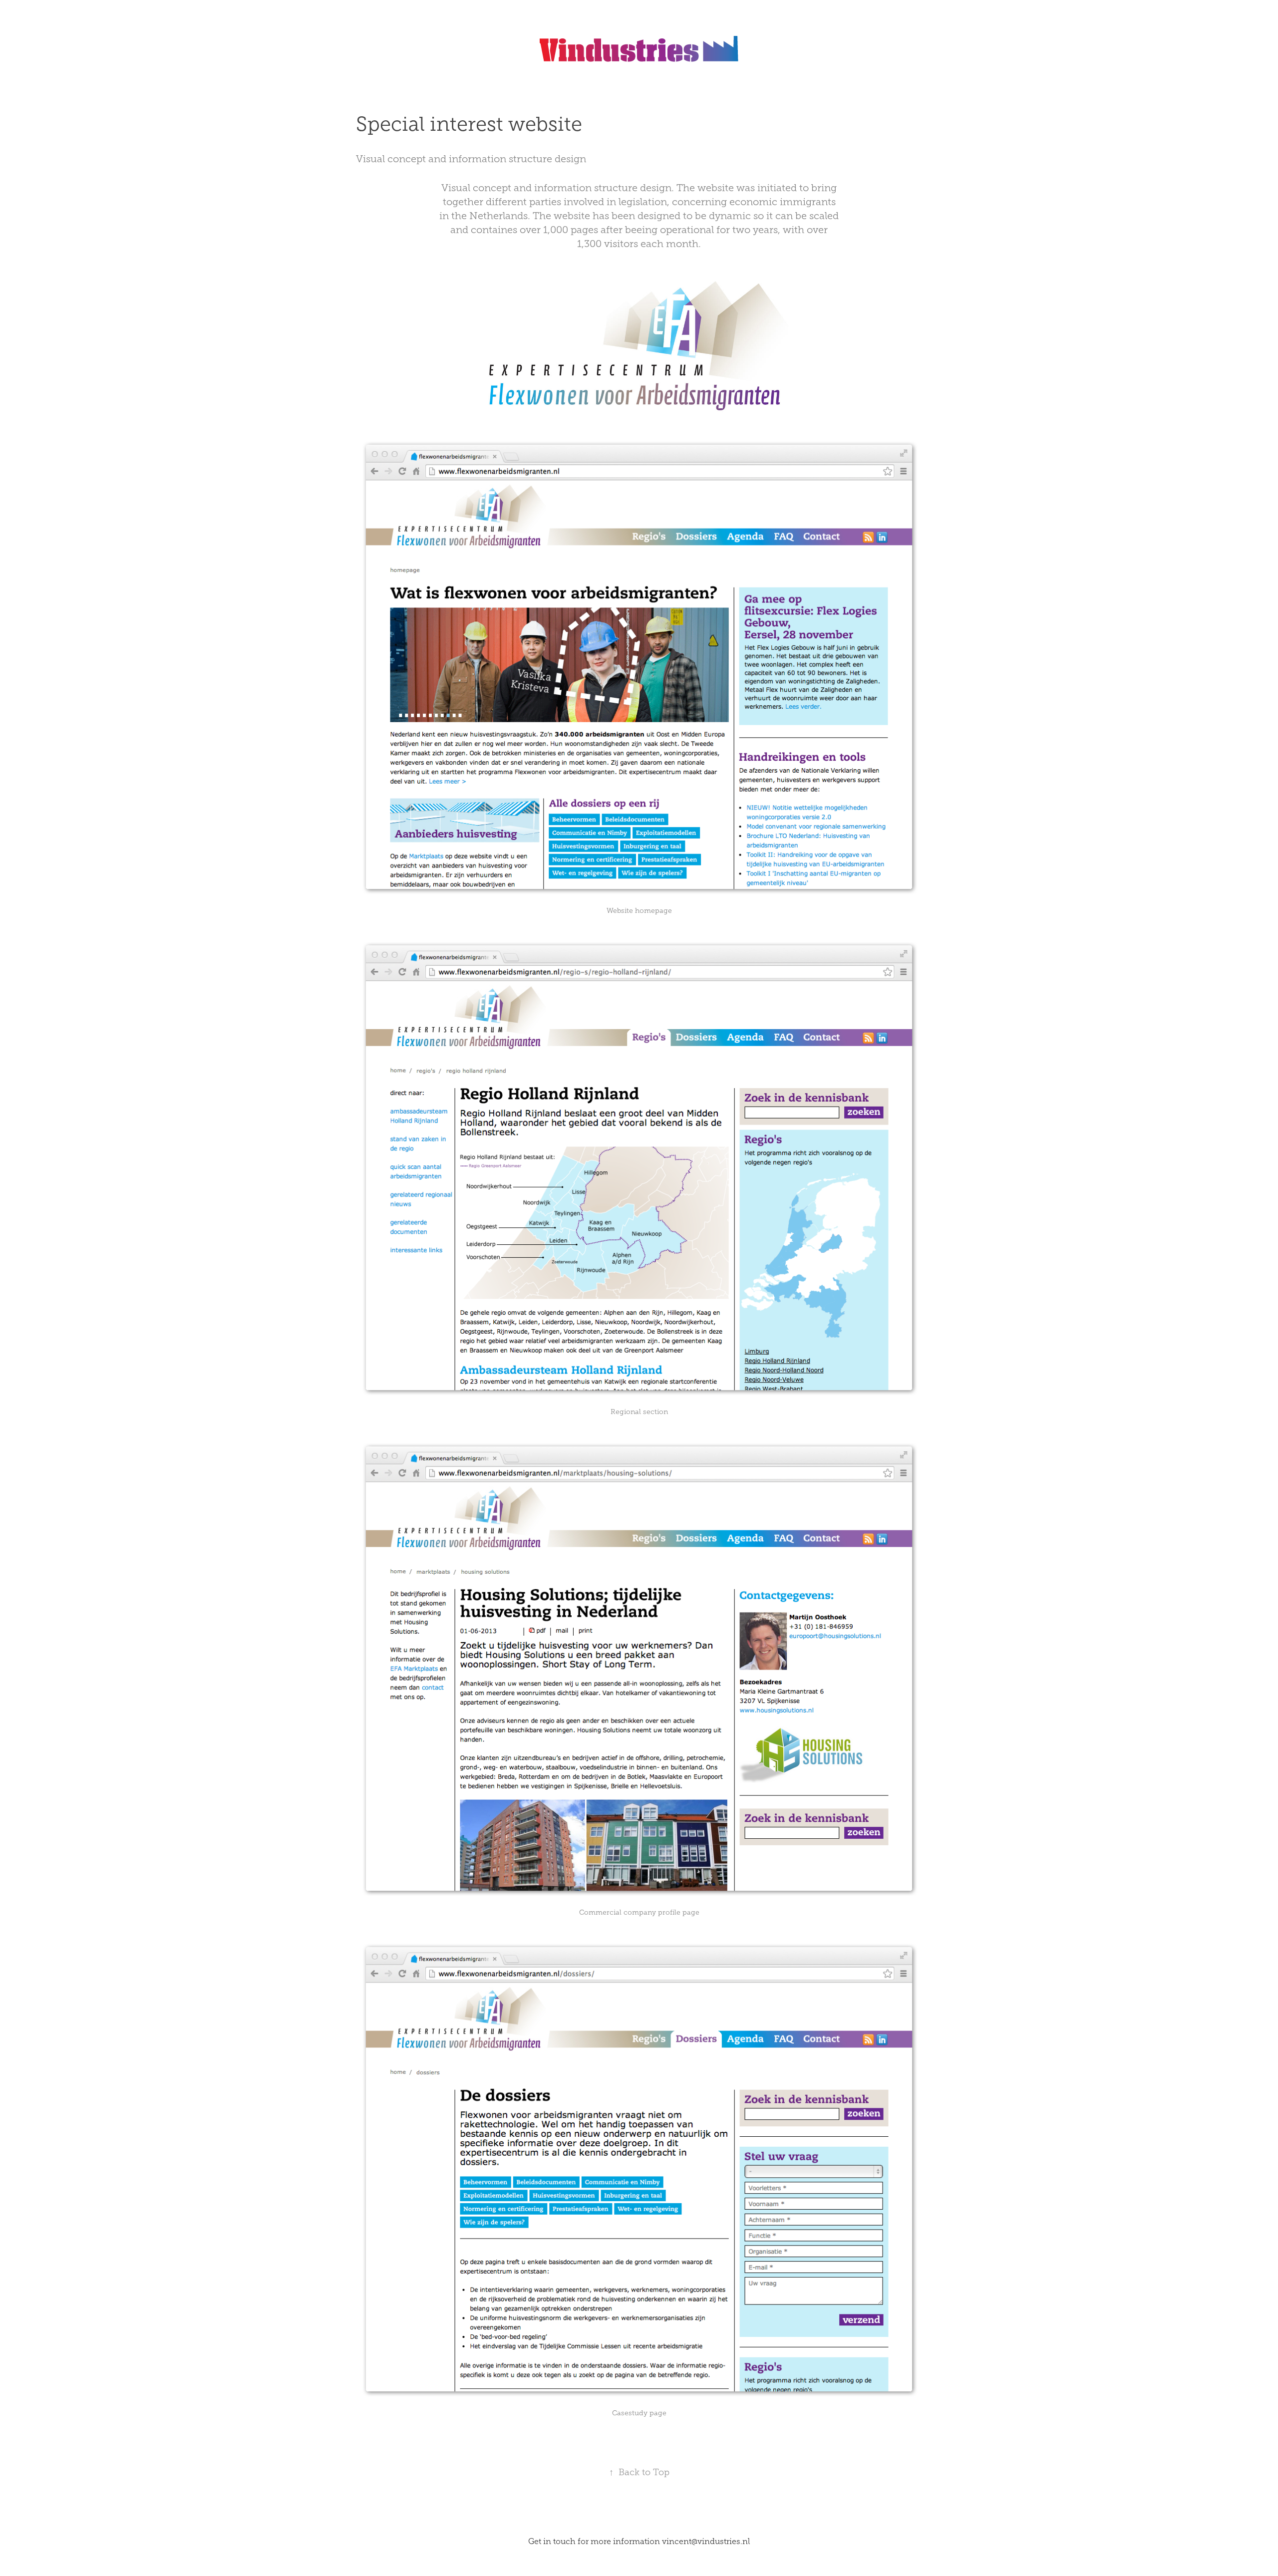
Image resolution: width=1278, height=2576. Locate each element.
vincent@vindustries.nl (706, 2541)
